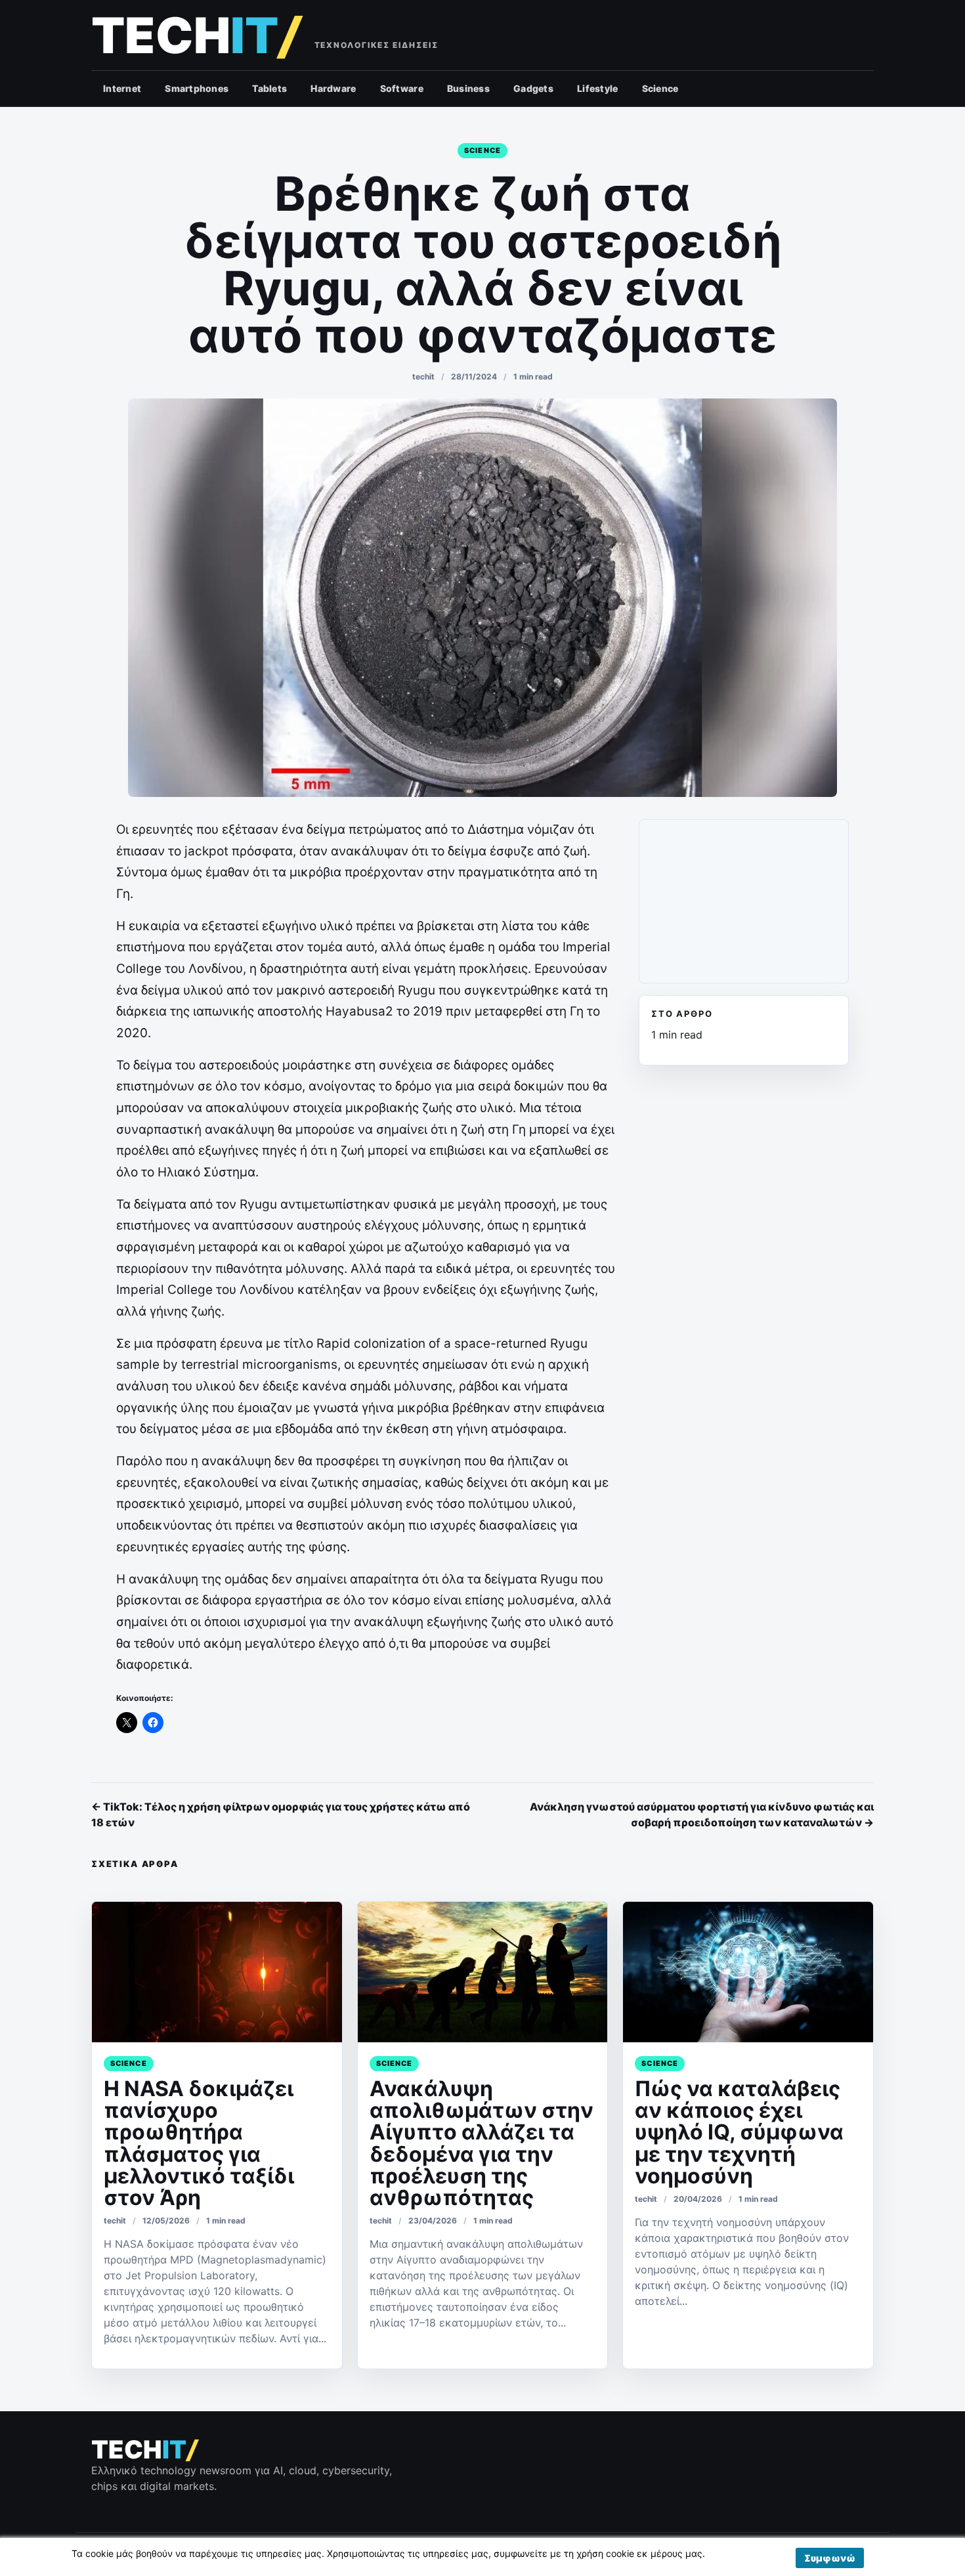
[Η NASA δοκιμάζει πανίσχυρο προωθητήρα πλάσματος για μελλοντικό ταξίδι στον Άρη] (217, 1972)
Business (468, 88)
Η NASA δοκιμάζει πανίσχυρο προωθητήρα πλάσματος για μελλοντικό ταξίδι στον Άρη (199, 2143)
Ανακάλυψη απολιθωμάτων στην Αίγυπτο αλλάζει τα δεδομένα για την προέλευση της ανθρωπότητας (482, 2143)
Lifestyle (598, 88)
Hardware (333, 88)
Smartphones (197, 88)
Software (402, 88)
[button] (830, 2558)
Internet (122, 88)
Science (660, 88)
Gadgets (533, 88)
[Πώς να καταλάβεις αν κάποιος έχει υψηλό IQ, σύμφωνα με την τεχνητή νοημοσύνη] (748, 1972)
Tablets (269, 88)
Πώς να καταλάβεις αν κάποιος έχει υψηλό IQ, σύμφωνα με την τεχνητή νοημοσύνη (739, 2132)
